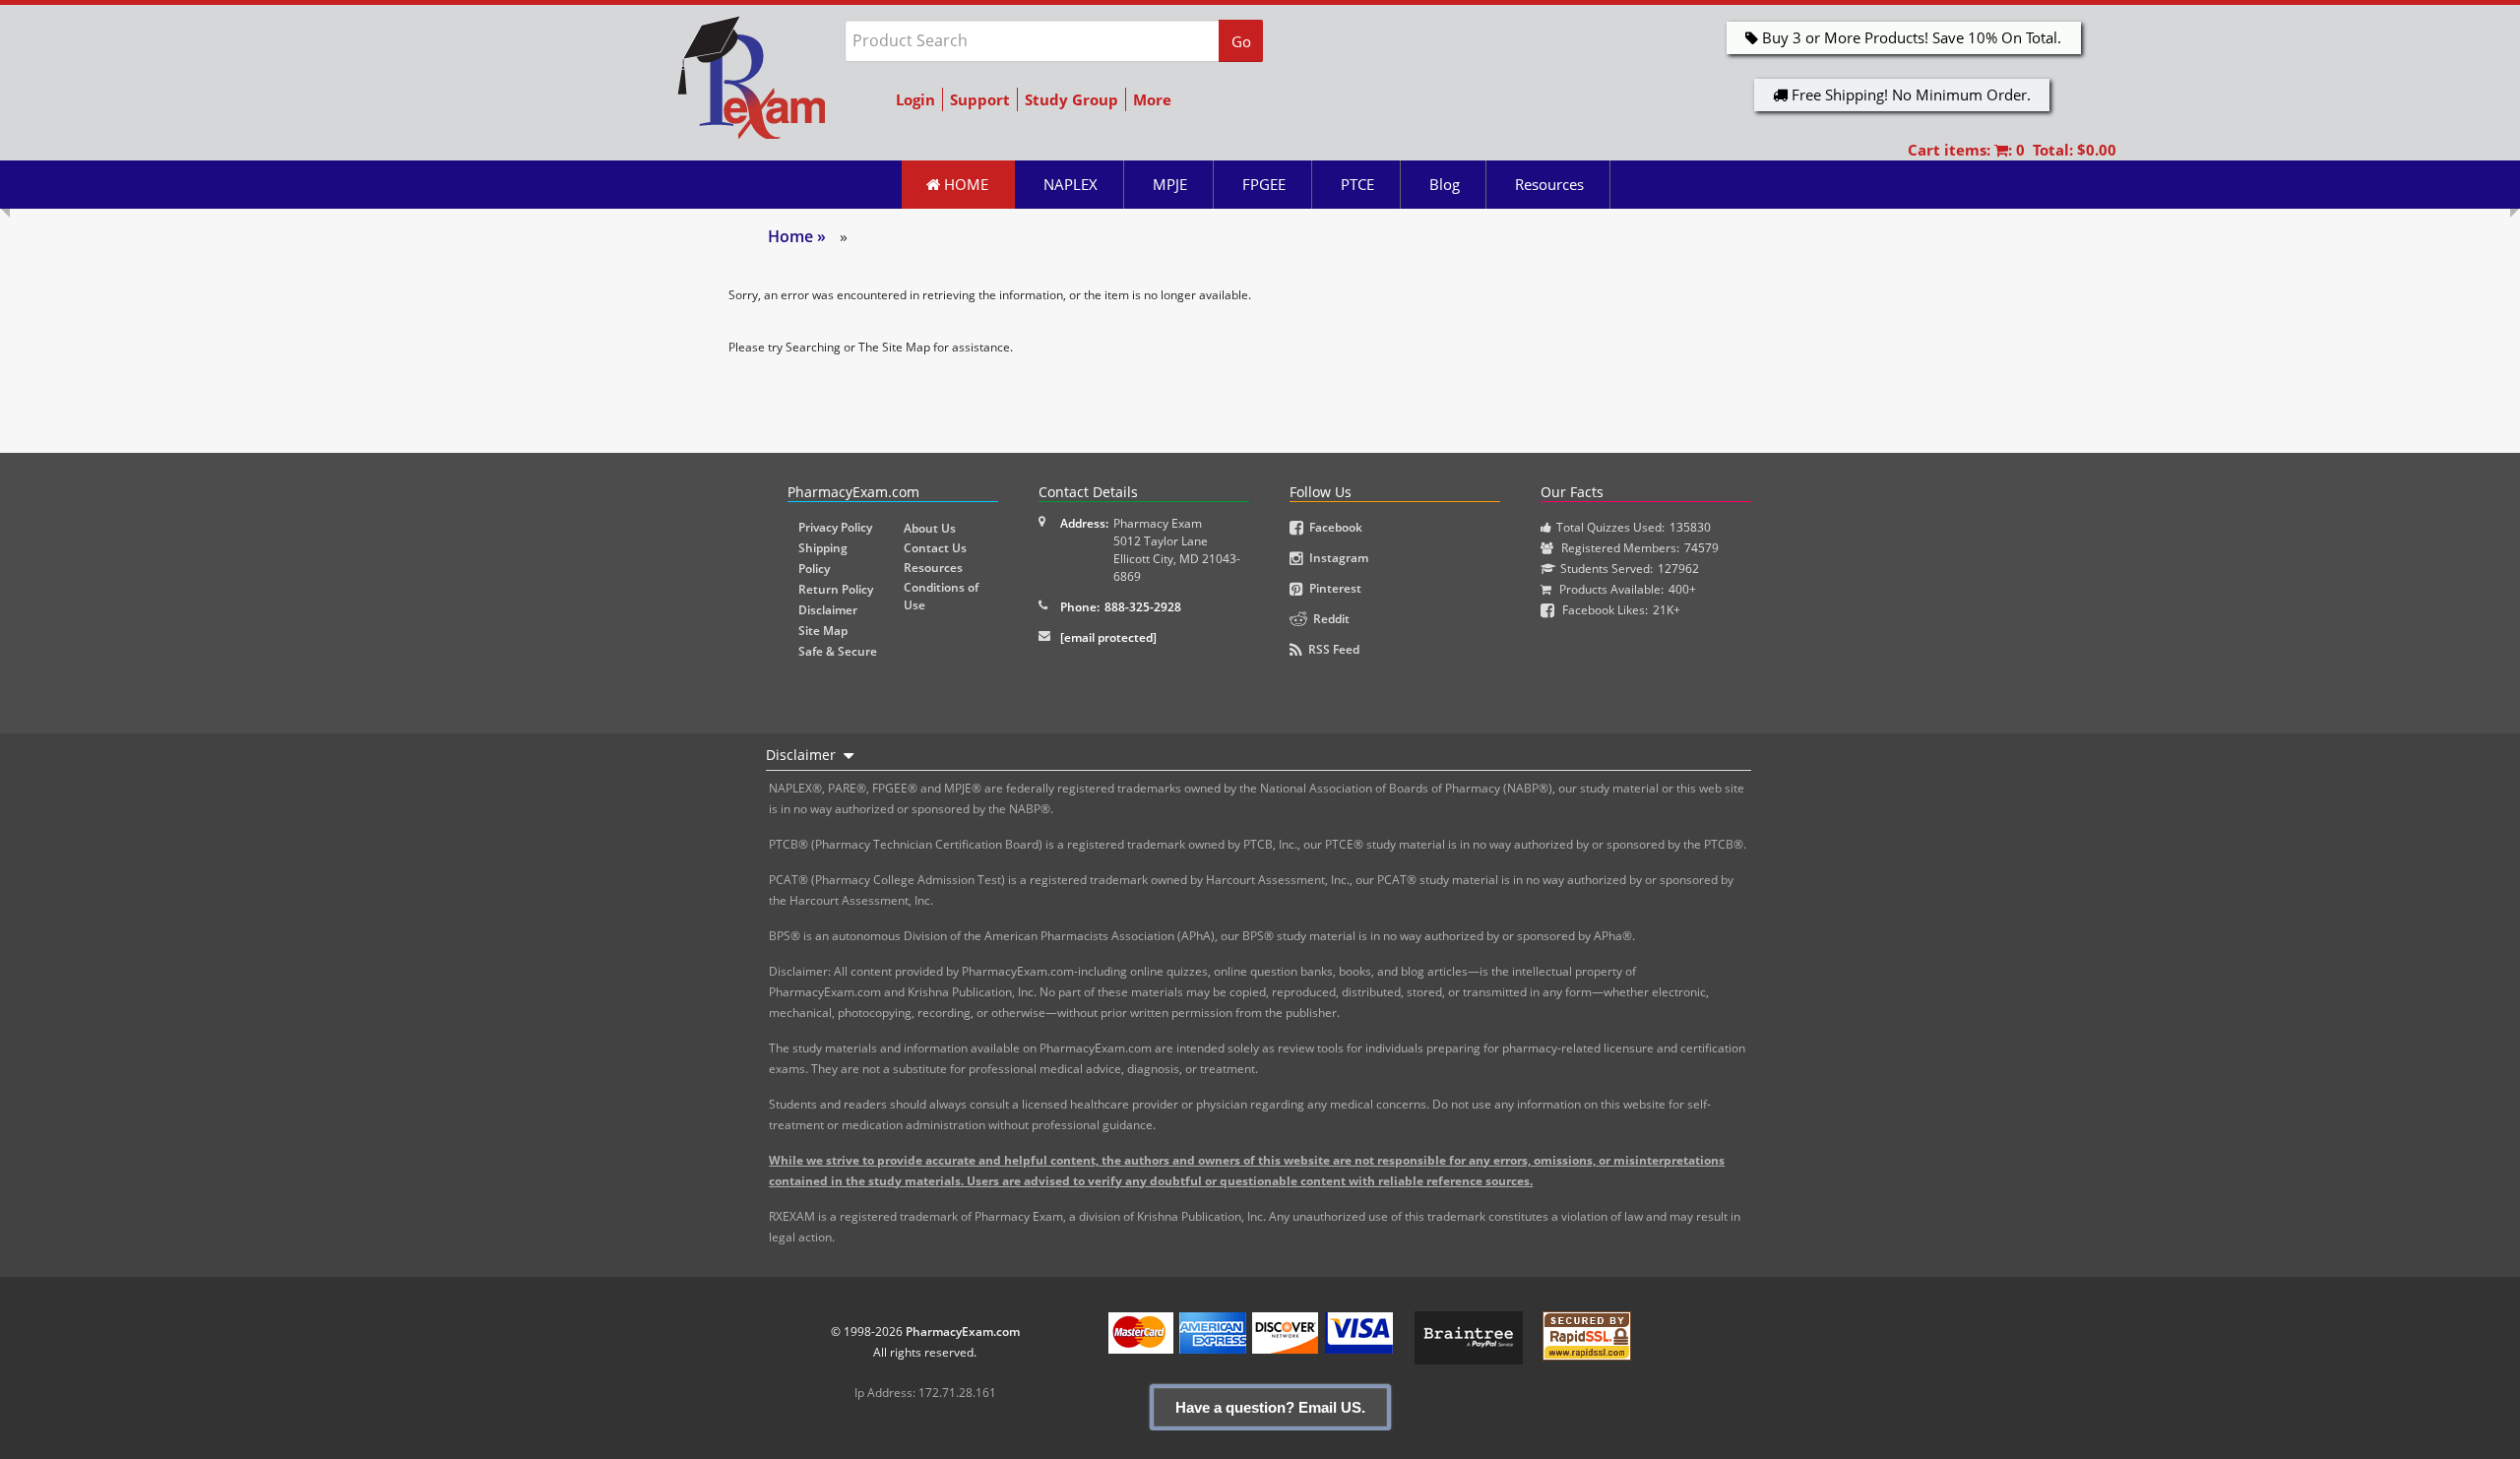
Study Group (1071, 99)
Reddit (1328, 619)
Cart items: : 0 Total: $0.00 (2012, 150)
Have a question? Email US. (1270, 1407)
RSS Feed (1331, 649)
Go (1241, 41)
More (1152, 99)
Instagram (1336, 558)
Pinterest (1332, 588)
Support (980, 99)
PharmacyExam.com (963, 1332)
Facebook (1333, 527)
